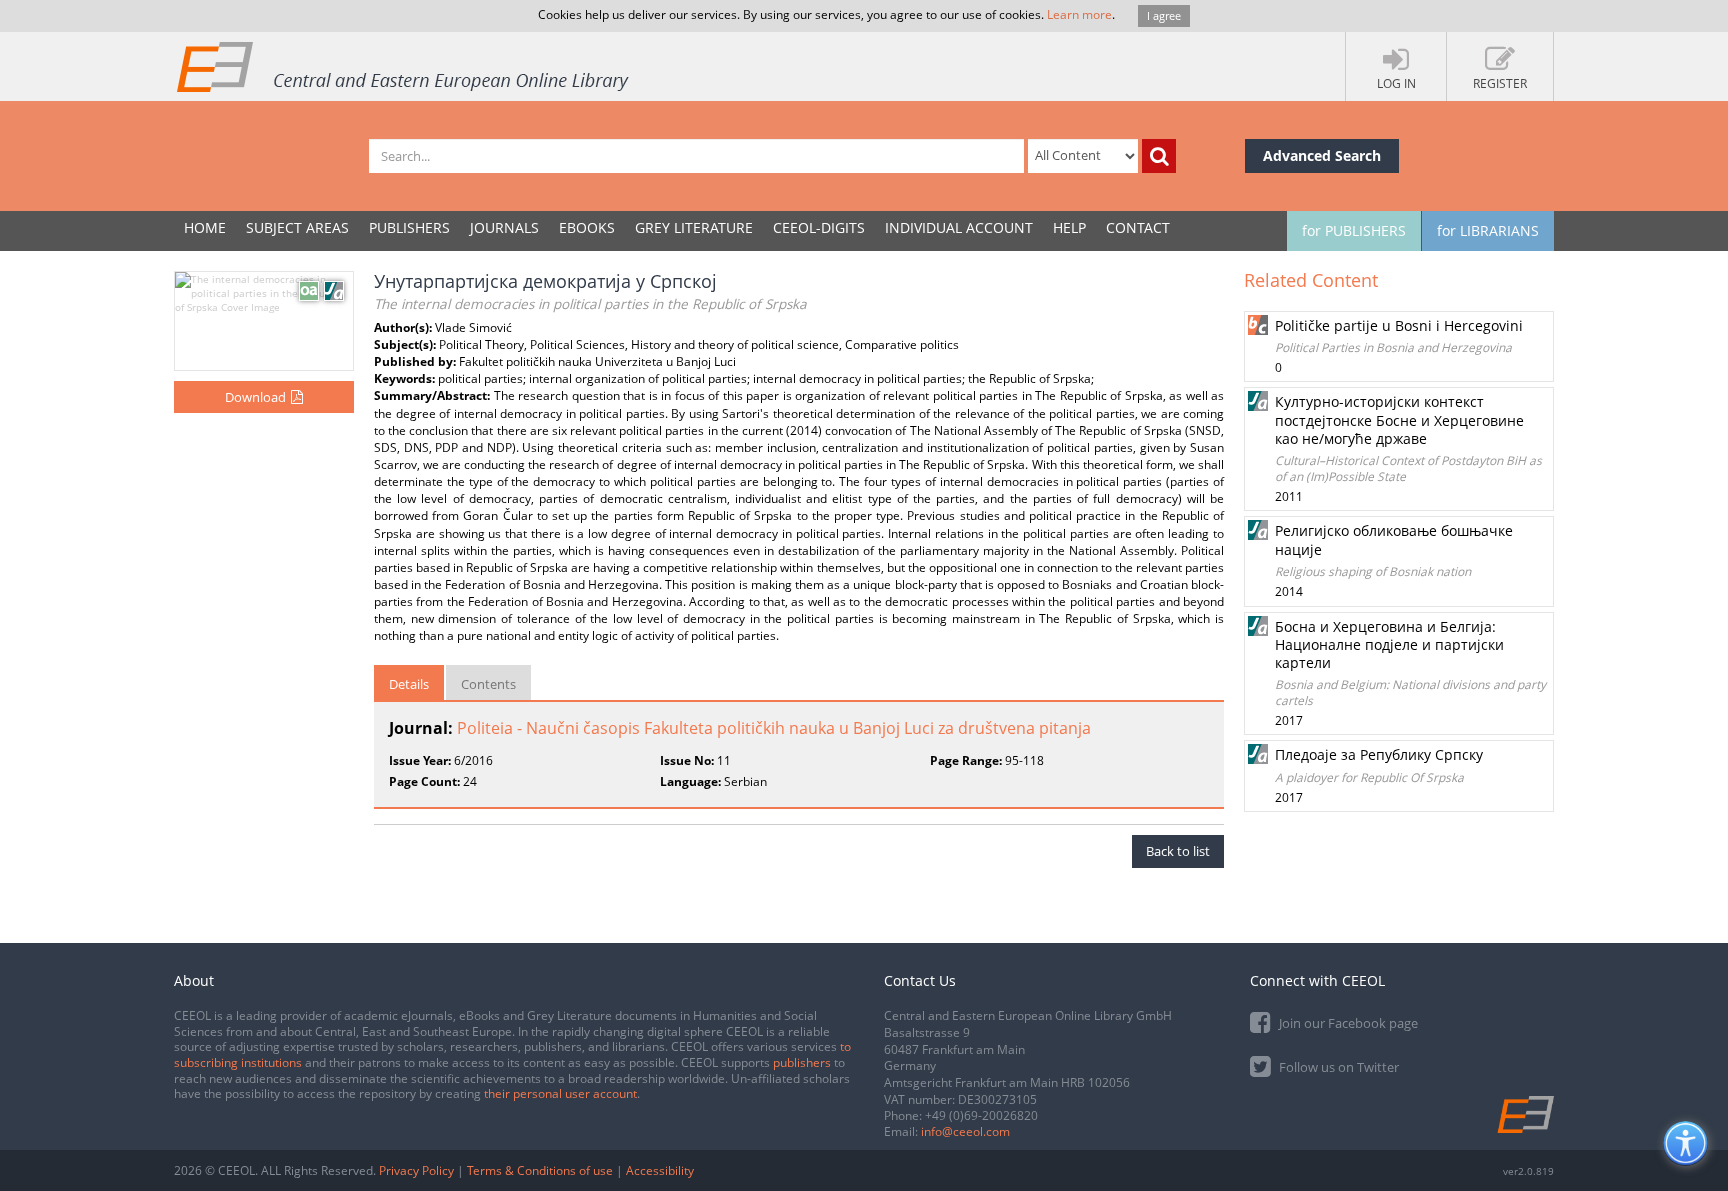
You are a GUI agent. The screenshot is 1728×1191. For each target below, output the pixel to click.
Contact (1138, 227)
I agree (1164, 15)
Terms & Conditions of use (540, 1170)
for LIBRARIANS (1488, 230)
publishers (802, 1062)
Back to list (1178, 851)
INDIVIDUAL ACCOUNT (959, 227)
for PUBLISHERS (1354, 230)
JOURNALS (504, 227)
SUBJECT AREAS (297, 227)
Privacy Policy (416, 1170)
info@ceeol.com (965, 1131)
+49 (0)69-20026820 (981, 1115)
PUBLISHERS (409, 227)
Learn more (1079, 14)
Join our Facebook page (1347, 1023)
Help (1069, 227)
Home (205, 227)
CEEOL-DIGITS (819, 227)
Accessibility (660, 1170)
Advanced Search (1322, 155)
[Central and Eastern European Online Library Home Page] (404, 66)
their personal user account (560, 1093)
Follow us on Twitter (1337, 1067)
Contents (488, 684)
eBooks (587, 227)
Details (409, 684)
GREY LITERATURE (694, 227)
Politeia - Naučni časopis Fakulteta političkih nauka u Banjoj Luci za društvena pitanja (774, 728)
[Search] (1159, 156)
